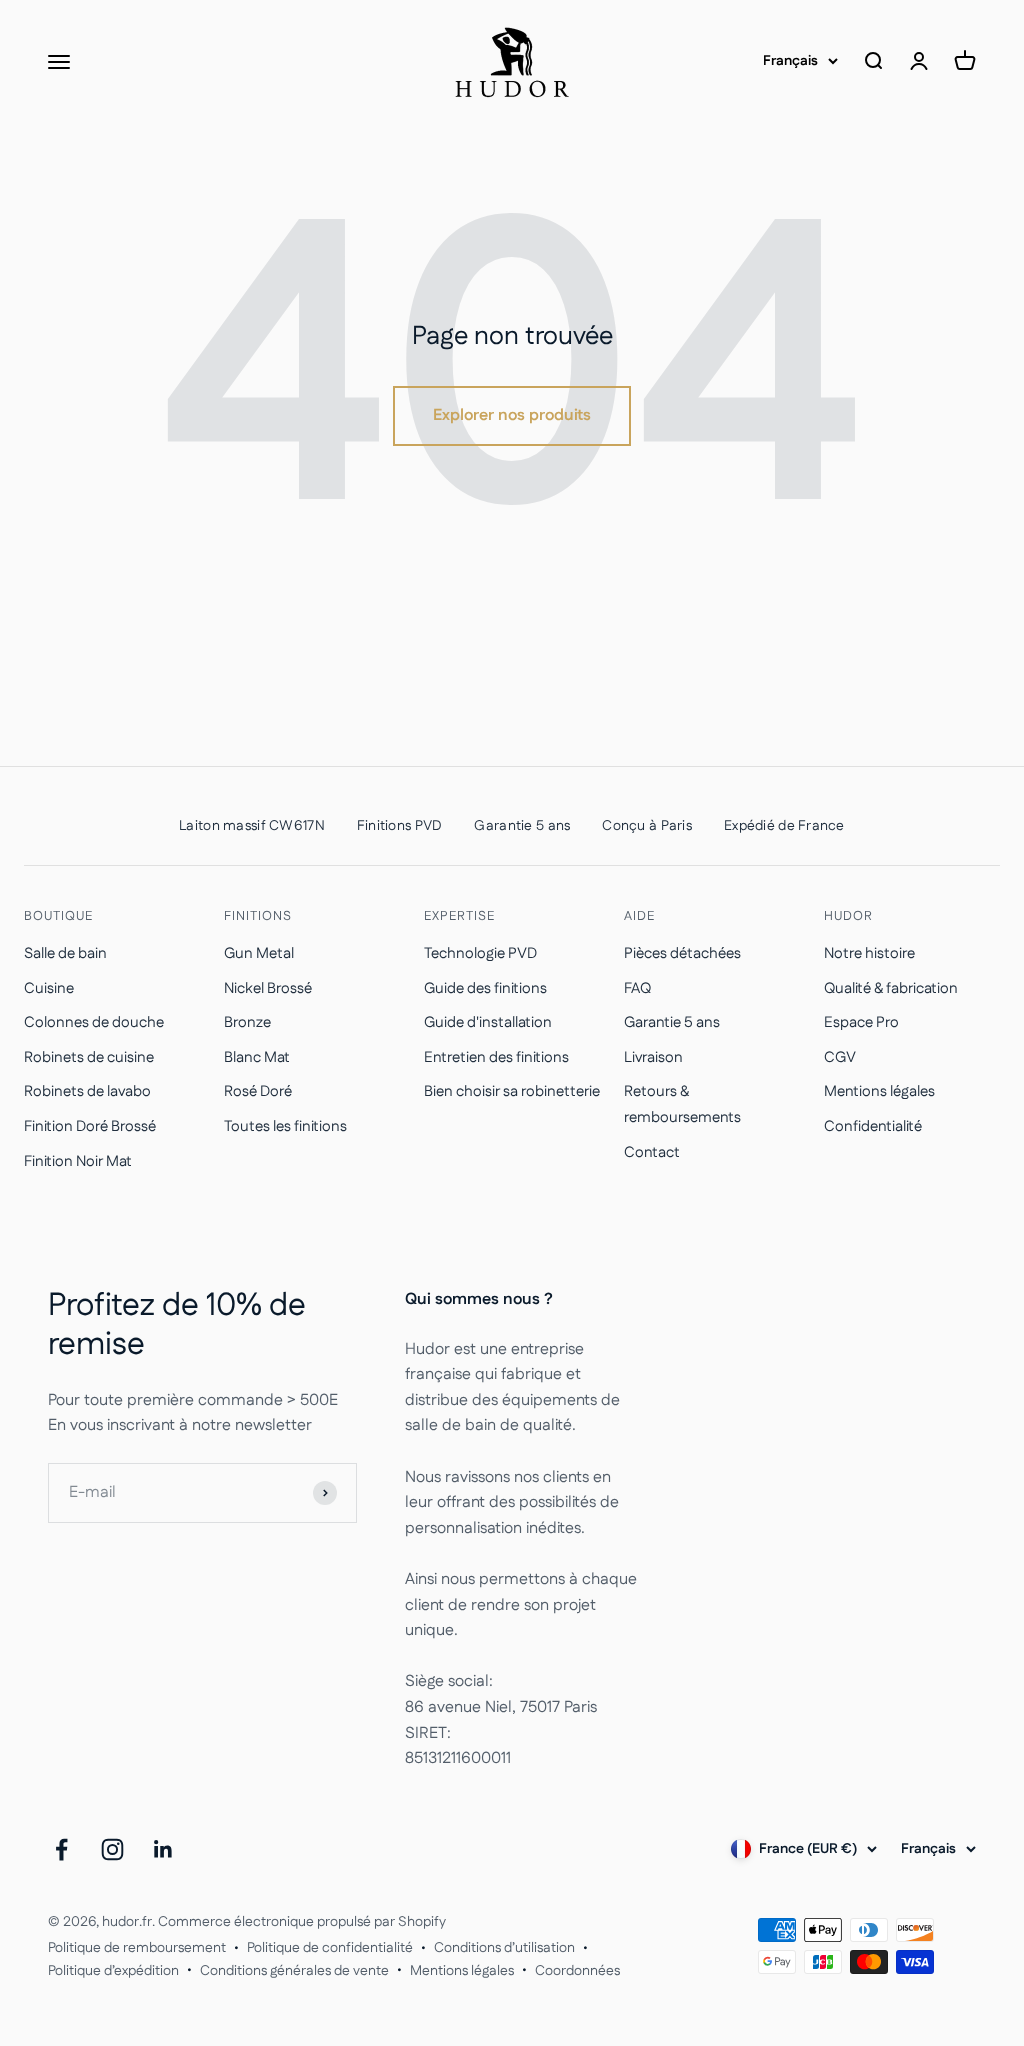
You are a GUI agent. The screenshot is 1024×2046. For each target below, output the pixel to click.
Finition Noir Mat (78, 1161)
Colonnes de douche (94, 1022)
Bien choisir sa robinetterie (512, 1091)
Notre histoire (869, 953)
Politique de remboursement (137, 1948)
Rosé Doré (258, 1091)
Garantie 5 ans (672, 1022)
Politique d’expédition (113, 1971)
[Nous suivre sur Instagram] (112, 1849)
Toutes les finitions (285, 1126)
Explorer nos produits (512, 415)
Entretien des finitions (496, 1057)
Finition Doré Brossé (90, 1126)
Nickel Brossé (268, 988)
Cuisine (49, 988)
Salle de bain (65, 953)
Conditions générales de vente (294, 1971)
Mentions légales (879, 1091)
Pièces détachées (682, 953)
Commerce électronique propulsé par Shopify (302, 1922)
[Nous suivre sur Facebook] (61, 1849)
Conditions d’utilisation (504, 1948)
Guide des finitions (485, 988)
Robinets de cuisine (89, 1057)
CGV (840, 1057)
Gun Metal (259, 953)
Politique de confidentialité (330, 1948)
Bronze (247, 1022)
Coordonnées (577, 1971)
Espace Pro (861, 1022)
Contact (652, 1152)
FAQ (637, 988)
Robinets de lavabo (87, 1091)
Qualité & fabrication (891, 988)
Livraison (653, 1057)
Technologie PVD (480, 953)
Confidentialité (873, 1126)
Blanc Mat (257, 1057)
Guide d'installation (488, 1022)
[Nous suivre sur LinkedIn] (163, 1849)
